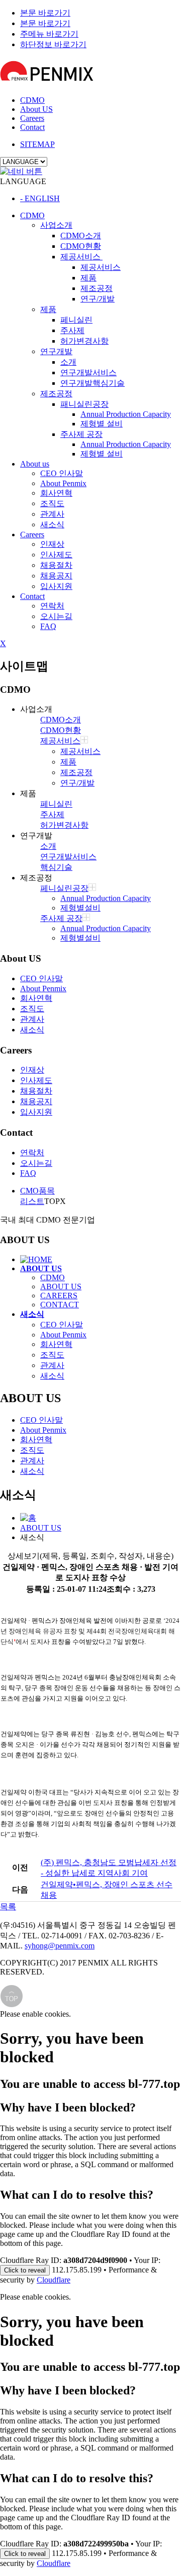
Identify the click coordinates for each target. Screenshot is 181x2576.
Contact (32, 127)
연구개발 (56, 351)
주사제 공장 (81, 434)
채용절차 (56, 565)
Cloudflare (54, 2280)
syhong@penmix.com (60, 1946)
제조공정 (97, 288)
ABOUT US (61, 1286)
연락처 (52, 606)
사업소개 (56, 225)
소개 (68, 362)
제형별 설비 (102, 424)
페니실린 (76, 320)
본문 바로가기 (45, 13)
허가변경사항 (84, 341)
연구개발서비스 (88, 372)
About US (36, 109)
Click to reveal (25, 2270)
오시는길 (56, 616)
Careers (32, 118)
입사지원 (56, 586)
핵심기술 (56, 867)
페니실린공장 (64, 888)
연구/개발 (98, 299)
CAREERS (59, 1296)
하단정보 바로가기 (53, 44)
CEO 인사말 (62, 473)
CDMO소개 (81, 236)
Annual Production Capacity (126, 414)
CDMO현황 (81, 246)
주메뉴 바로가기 (49, 34)
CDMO (32, 100)
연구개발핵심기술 (93, 383)
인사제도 (56, 555)
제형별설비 (80, 908)
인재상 (52, 544)
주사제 (72, 330)
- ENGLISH (40, 198)
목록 (8, 1907)
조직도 (52, 503)
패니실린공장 (84, 404)
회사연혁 (56, 493)
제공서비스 (81, 257)
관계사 (52, 514)
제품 (88, 278)
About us (35, 464)
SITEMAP (37, 144)
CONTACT (60, 1305)
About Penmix (63, 483)
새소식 (52, 524)
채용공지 (56, 576)
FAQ (48, 626)
